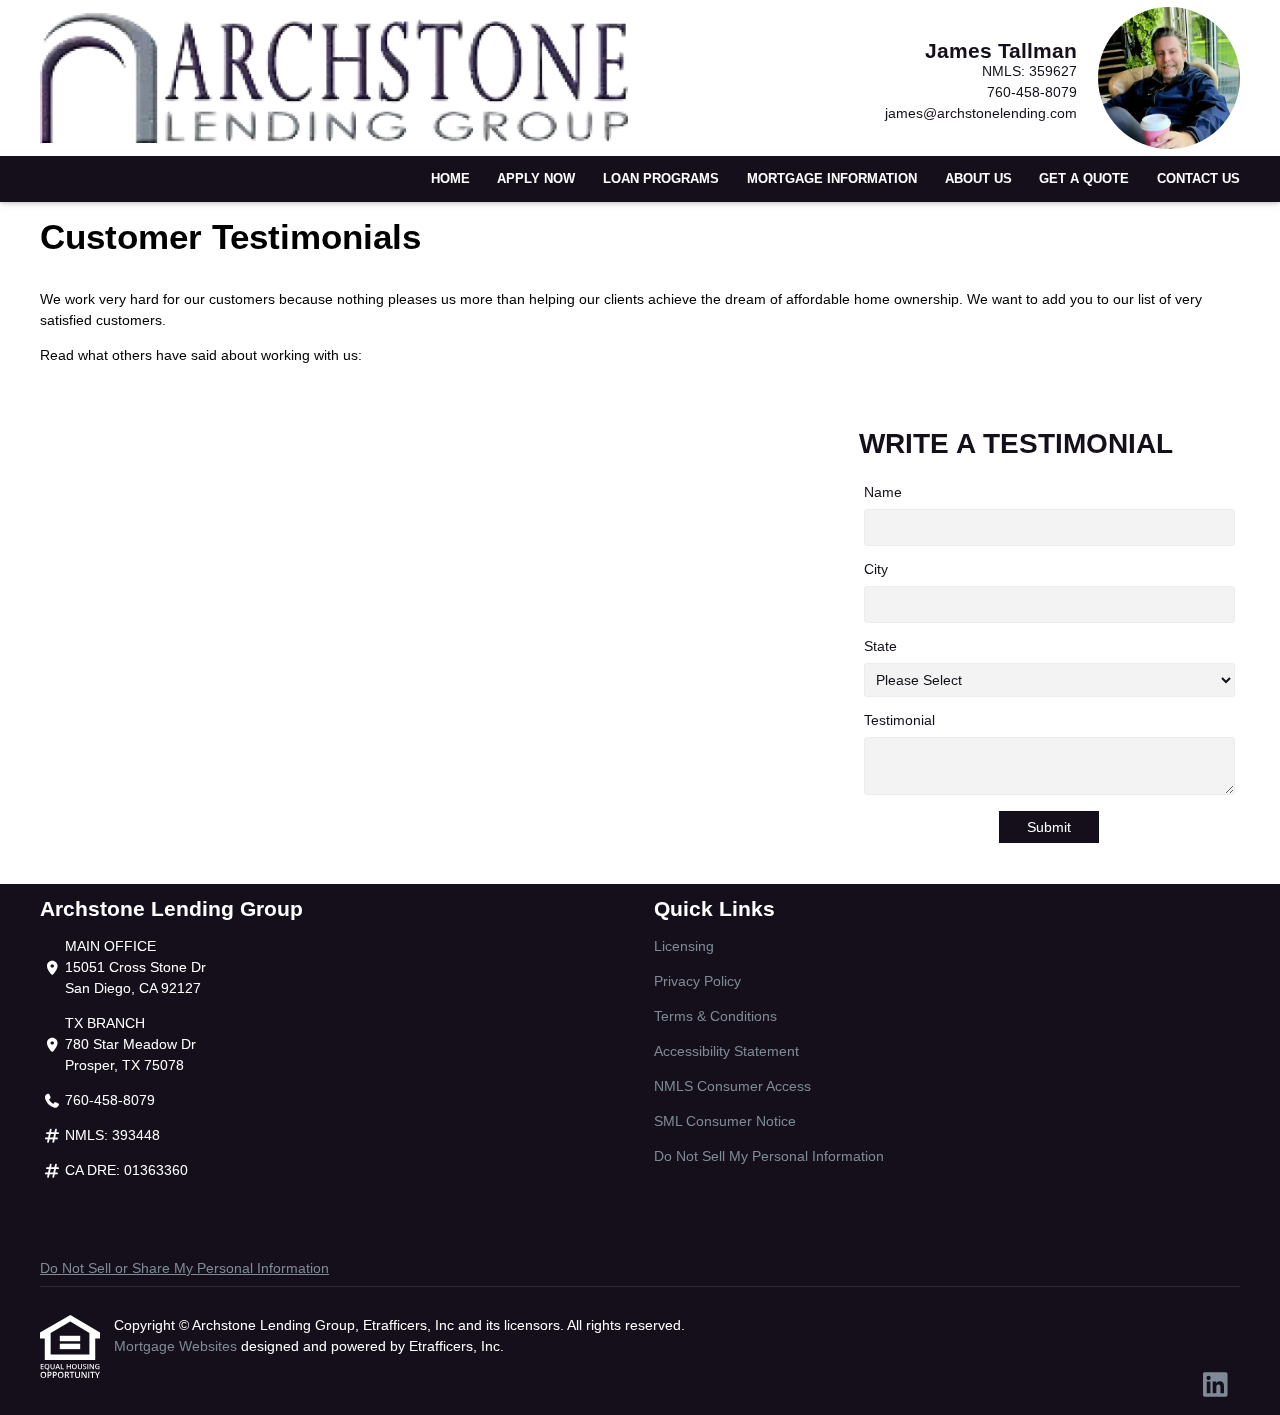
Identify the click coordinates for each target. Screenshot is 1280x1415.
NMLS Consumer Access (732, 1086)
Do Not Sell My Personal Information (769, 1156)
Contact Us (1198, 179)
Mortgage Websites (177, 1346)
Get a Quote (1084, 179)
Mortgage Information (832, 179)
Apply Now (536, 179)
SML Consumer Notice (725, 1121)
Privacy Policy (697, 981)
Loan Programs (661, 179)
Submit (1049, 827)
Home (450, 179)
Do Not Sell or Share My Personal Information (184, 1268)
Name (883, 492)
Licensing (684, 946)
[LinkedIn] (1215, 1386)
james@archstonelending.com (981, 113)
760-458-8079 (1032, 92)
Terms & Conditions (715, 1016)
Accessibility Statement (726, 1051)
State (880, 646)
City (876, 569)
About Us (978, 179)
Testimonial (899, 720)
